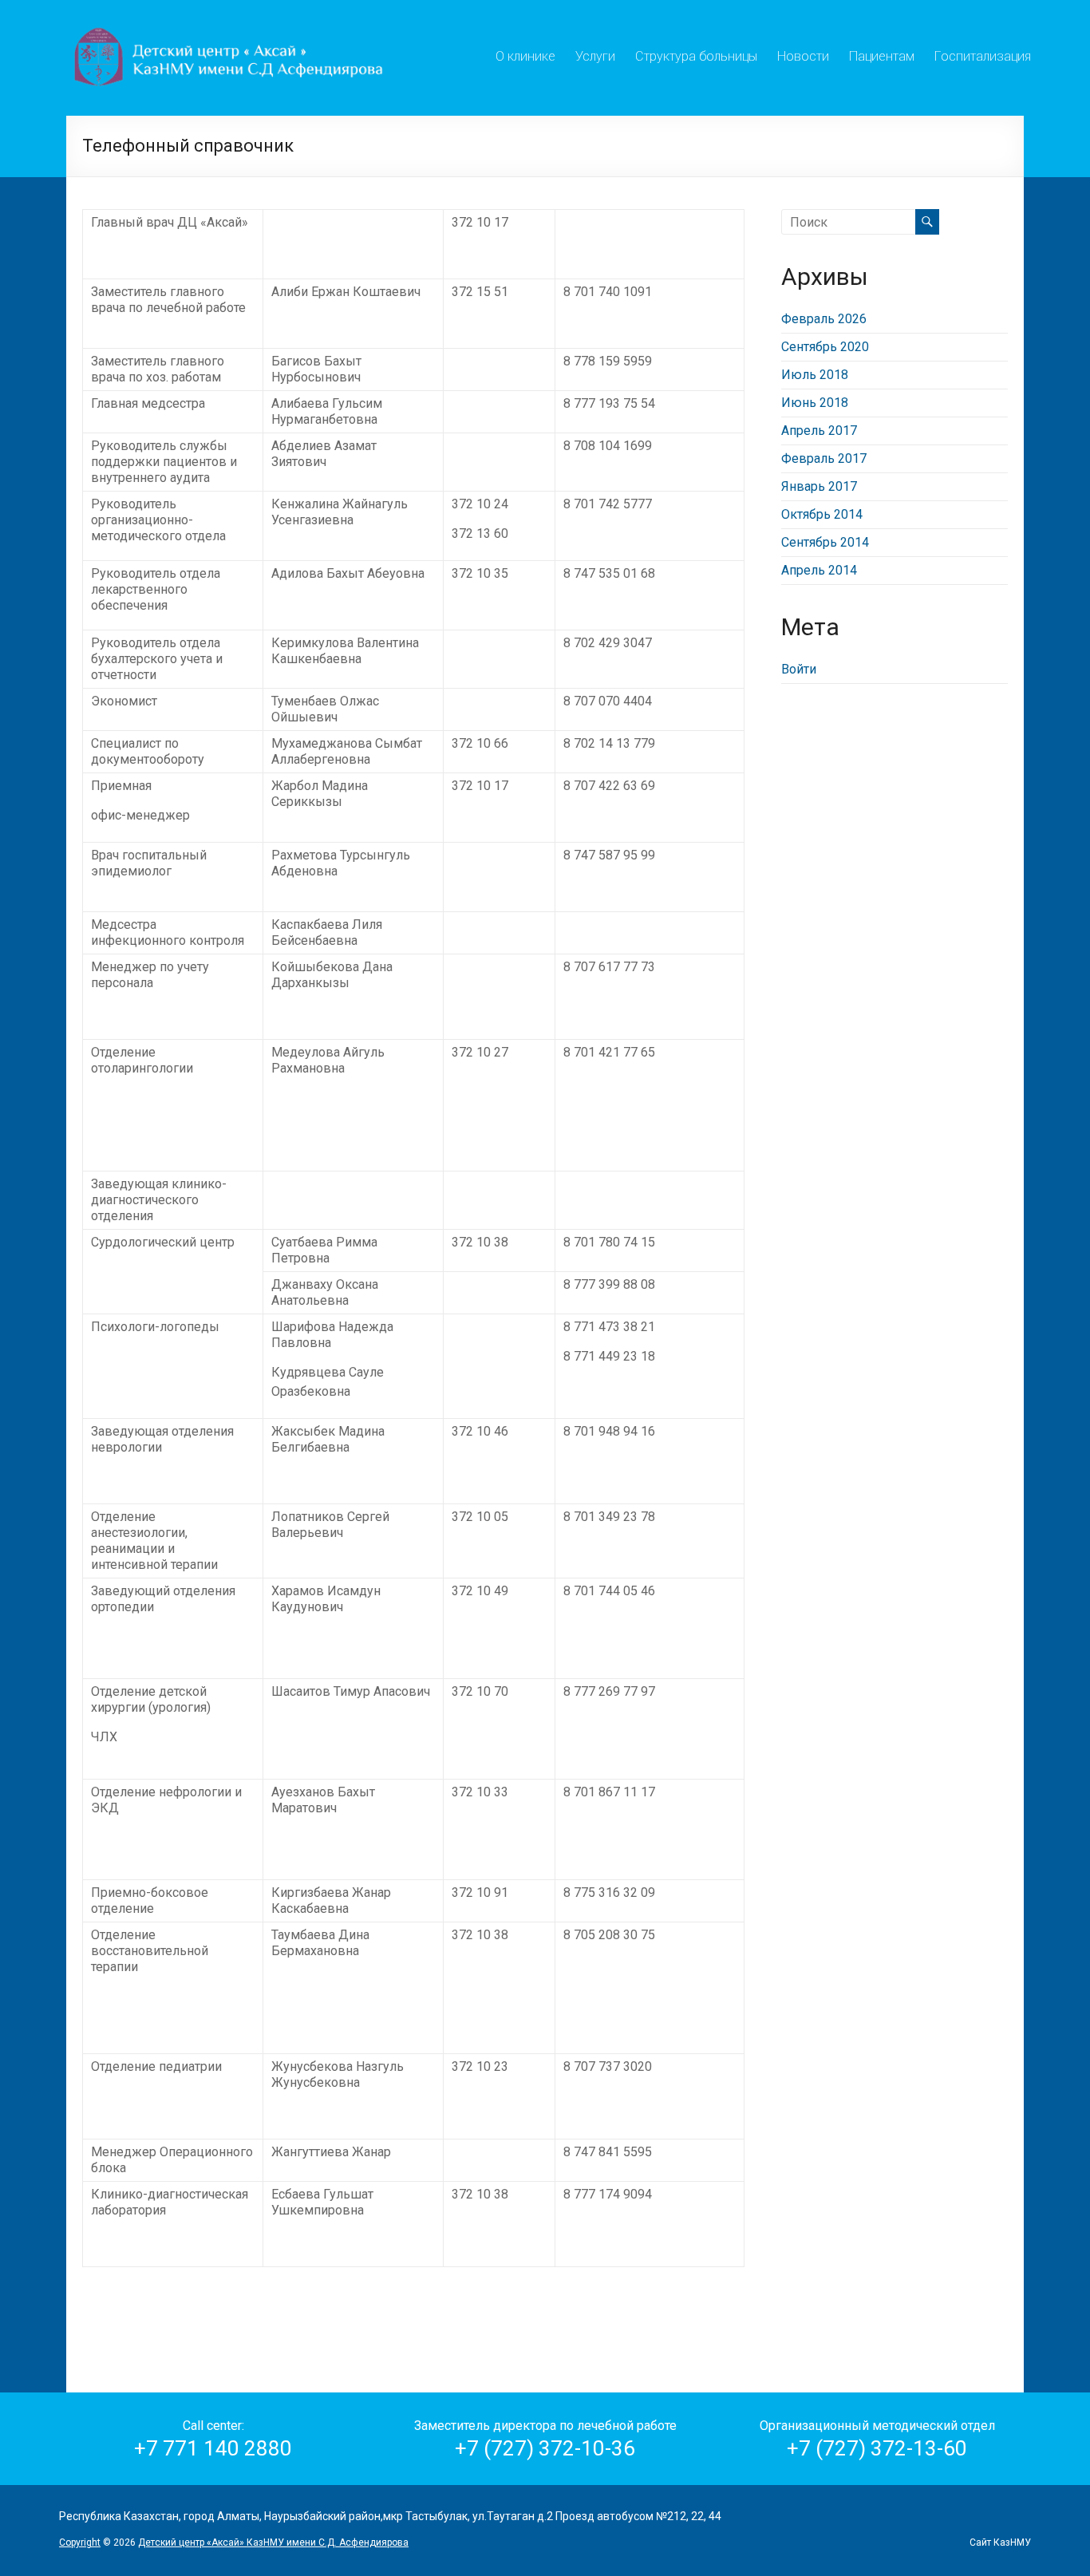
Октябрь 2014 (822, 514)
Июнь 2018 (815, 403)
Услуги (595, 54)
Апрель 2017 (819, 431)
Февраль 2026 (824, 319)
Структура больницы (696, 54)
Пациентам (882, 54)
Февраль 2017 (824, 458)
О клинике (525, 54)
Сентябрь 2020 (825, 347)
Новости (803, 54)
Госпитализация (983, 54)
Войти (799, 669)
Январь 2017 (819, 486)
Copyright (80, 2542)
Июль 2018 (815, 375)
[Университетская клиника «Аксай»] (231, 20)
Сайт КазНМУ (1000, 2542)
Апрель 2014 (819, 570)
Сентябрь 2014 (825, 542)
